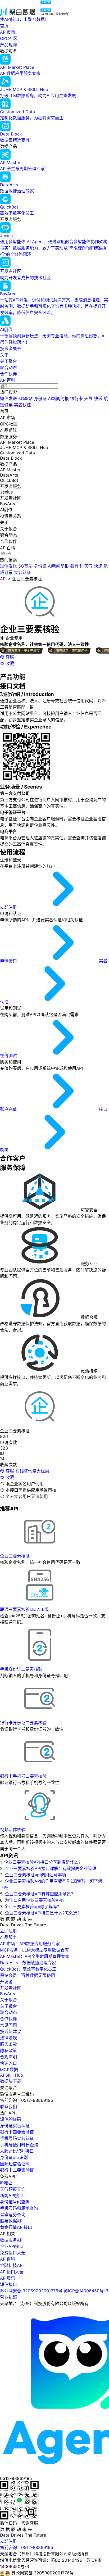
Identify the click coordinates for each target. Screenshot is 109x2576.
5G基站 (25, 399)
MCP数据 (9, 2070)
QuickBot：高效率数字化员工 (28, 1969)
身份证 (40, 399)
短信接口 (8, 2284)
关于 (4, 355)
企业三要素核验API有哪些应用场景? (39, 1894)
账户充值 (9, 1109)
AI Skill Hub (12, 2075)
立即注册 (9, 907)
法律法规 (8, 2038)
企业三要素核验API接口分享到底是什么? (42, 1862)
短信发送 (8, 399)
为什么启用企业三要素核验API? (35, 1900)
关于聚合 (8, 361)
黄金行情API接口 (16, 2227)
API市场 (8, 32)
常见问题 (8, 2025)
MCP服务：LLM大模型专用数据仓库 (34, 1950)
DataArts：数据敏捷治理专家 (28, 1963)
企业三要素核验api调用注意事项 (36, 1875)
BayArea (8, 1994)
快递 (98, 399)
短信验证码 (11, 2119)
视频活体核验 (13, 1830)
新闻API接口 (12, 2195)
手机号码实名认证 (17, 2138)
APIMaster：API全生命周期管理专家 (35, 1956)
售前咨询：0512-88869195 (27, 2547)
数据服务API (12, 2240)
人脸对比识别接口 (17, 2151)
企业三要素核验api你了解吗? (32, 1907)
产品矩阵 (8, 45)
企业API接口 (12, 2246)
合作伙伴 (8, 374)
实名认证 (22, 405)
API (3, 579)
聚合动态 (8, 368)
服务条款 (8, 2044)
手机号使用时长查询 (19, 2145)
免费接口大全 (13, 2253)
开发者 (6, 1982)
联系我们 (8, 2107)
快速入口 (8, 2063)
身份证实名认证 (15, 2126)
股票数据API (12, 2221)
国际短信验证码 (15, 2164)
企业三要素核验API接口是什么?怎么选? (42, 1913)
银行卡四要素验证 (17, 2132)
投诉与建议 (11, 2031)
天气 (88, 399)
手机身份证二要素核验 (21, 1669)
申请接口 (9, 961)
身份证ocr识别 (14, 2157)
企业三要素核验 (27, 579)
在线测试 (9, 1056)
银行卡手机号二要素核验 (23, 1776)
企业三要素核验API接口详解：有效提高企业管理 (51, 1868)
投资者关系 (11, 348)
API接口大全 (12, 2272)
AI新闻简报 (58, 399)
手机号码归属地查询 (19, 2208)
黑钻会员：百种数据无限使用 (28, 1975)
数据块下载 (11, 2081)
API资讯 (8, 2278)
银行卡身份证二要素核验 (23, 1723)
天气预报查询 (13, 2189)
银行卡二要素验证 (17, 2170)
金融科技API (12, 2265)
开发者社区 (11, 1988)
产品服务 (8, 1937)
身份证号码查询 (15, 2202)
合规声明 (8, 2057)
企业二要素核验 (15, 1556)
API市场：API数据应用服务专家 (30, 1944)
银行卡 (76, 399)
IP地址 (6, 2183)
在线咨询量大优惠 (32, 1471)
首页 (4, 26)
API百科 (8, 380)
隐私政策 (8, 2050)
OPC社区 (9, 38)
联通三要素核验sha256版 (24, 1609)
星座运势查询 (13, 2215)
